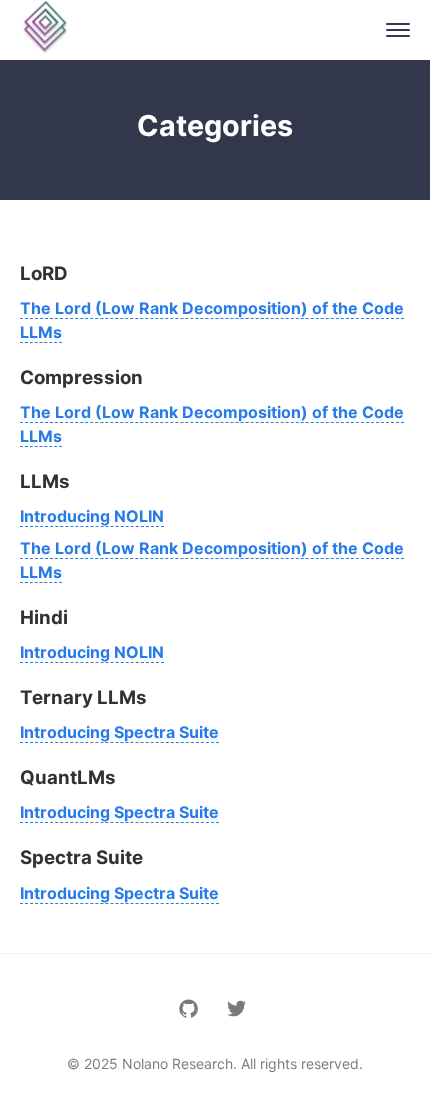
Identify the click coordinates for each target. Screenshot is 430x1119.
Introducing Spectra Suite (119, 732)
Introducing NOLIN (92, 516)
